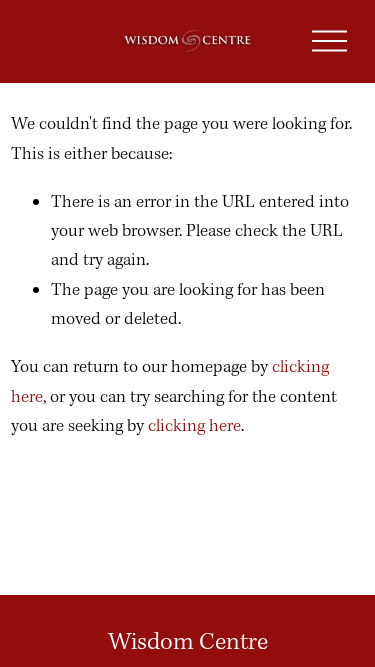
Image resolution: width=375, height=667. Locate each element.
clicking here (194, 426)
